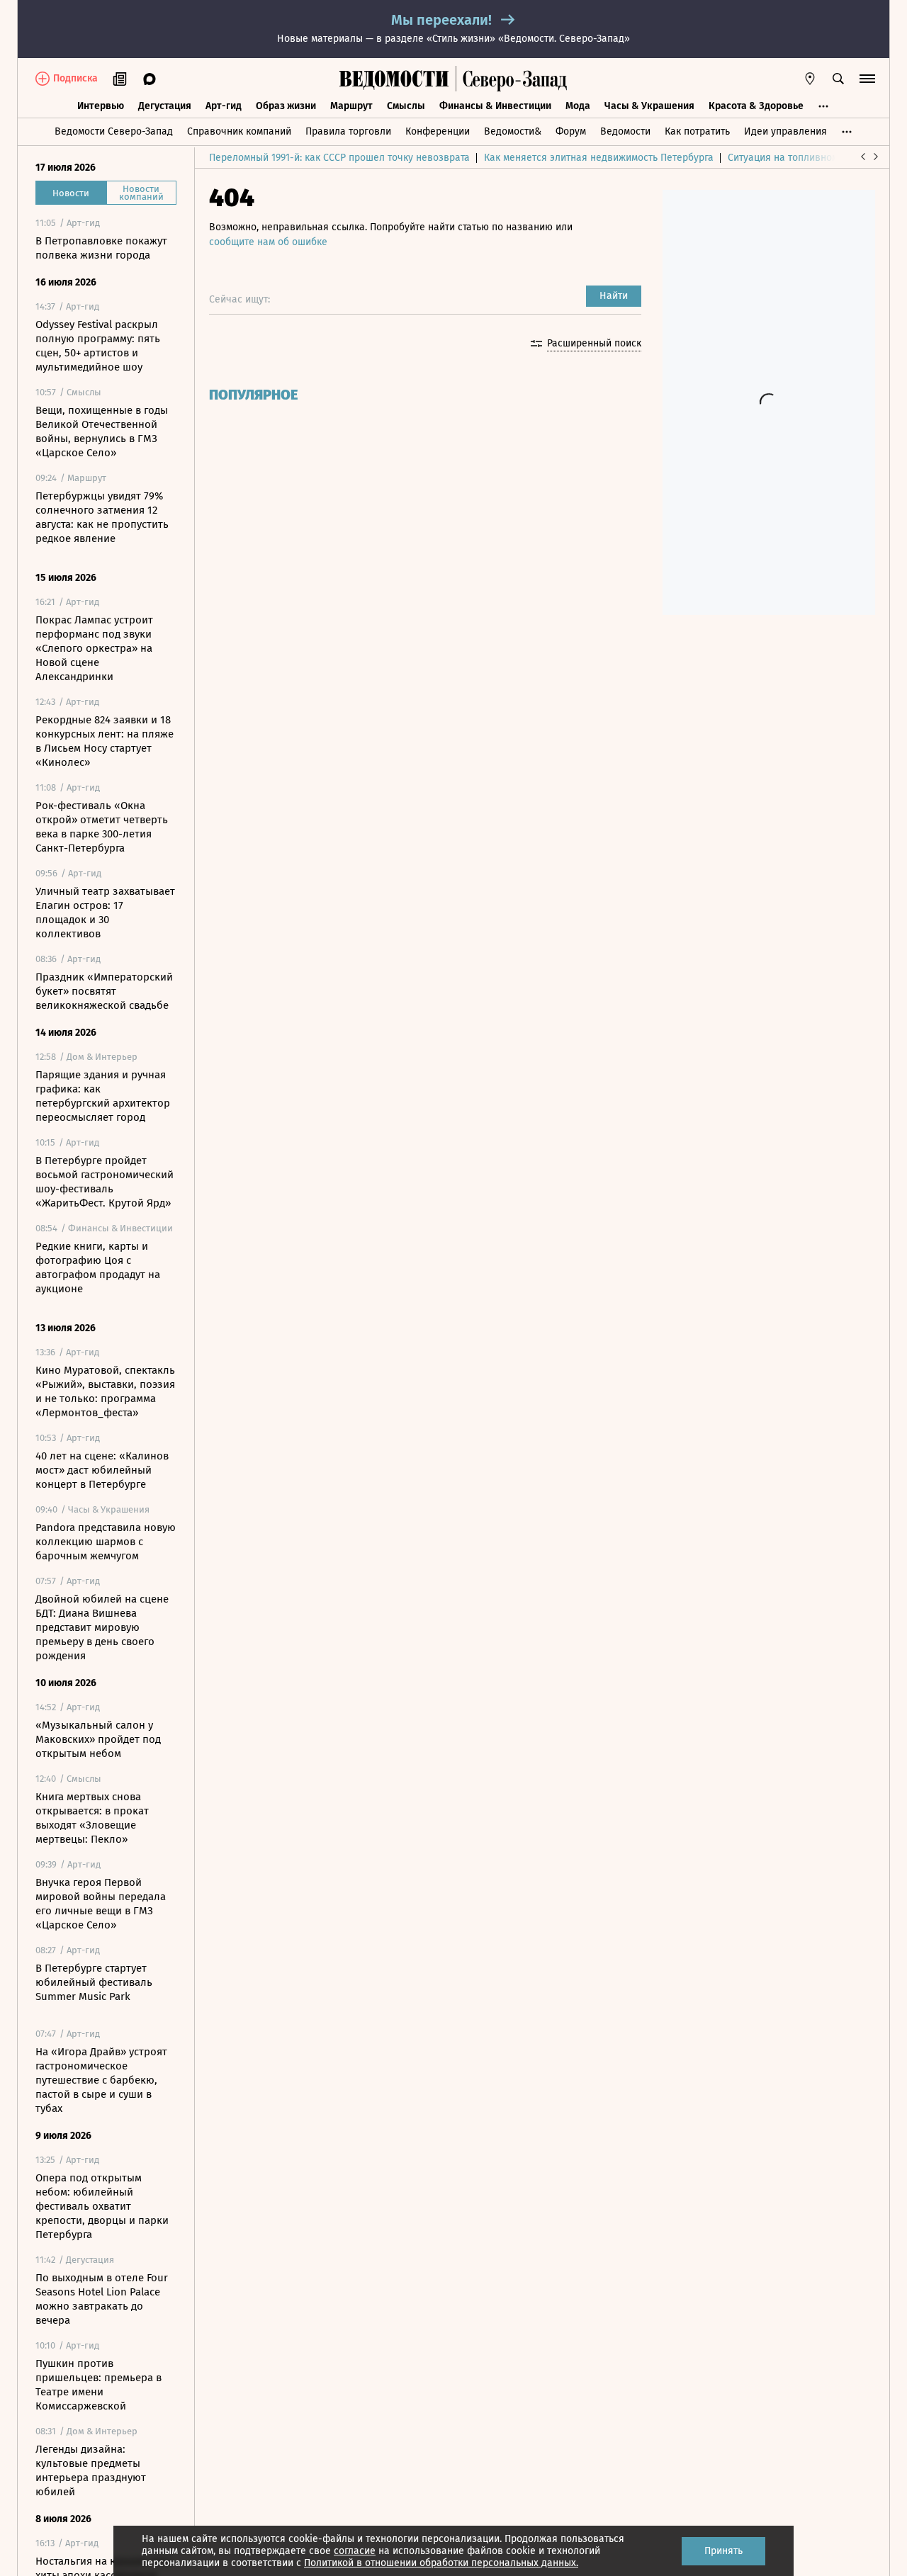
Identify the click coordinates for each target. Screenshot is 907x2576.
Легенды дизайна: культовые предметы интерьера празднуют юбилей (91, 2470)
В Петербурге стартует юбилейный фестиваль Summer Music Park (94, 1982)
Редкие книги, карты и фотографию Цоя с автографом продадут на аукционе (98, 1267)
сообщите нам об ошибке (268, 242)
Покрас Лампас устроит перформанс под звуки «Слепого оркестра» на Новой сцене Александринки (94, 648)
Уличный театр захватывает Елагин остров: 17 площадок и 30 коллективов (105, 913)
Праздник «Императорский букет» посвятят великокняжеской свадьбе (104, 991)
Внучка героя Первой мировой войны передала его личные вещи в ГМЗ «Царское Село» (101, 1904)
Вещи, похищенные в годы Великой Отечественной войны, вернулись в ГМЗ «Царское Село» (102, 431)
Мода (578, 106)
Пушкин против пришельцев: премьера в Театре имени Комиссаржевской (98, 2385)
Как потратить (697, 131)
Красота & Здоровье (756, 106)
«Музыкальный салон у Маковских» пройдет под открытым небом (98, 1739)
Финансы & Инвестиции (495, 106)
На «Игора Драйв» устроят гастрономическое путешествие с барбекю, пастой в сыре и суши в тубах (101, 2080)
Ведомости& (513, 131)
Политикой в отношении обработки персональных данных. (441, 2563)
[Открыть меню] (867, 79)
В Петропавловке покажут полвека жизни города (101, 248)
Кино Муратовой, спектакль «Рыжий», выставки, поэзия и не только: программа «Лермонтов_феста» (105, 1391)
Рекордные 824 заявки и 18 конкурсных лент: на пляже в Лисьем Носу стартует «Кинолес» (105, 741)
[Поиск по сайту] (838, 79)
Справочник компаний (239, 131)
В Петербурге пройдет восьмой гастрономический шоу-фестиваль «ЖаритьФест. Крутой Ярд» (105, 1182)
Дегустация (165, 106)
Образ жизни (286, 106)
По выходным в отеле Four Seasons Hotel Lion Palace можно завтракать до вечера (102, 2299)
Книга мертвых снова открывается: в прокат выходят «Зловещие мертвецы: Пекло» (92, 1818)
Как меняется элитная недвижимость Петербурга (599, 158)
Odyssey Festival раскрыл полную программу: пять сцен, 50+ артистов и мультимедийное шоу (98, 346)
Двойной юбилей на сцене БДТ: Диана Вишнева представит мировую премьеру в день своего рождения (102, 1627)
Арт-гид (224, 106)
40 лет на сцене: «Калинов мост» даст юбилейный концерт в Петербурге (102, 1470)
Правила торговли (348, 131)
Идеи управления (785, 131)
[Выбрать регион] (810, 79)
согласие (355, 2551)
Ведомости (625, 131)
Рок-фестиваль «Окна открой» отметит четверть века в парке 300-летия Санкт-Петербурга (102, 827)
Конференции (438, 131)
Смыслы (406, 106)
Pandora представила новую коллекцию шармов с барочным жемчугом (106, 1542)
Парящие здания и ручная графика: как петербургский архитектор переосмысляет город (103, 1096)
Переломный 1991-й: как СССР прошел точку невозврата (339, 158)
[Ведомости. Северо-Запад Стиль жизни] (512, 79)
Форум (571, 131)
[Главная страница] (394, 79)
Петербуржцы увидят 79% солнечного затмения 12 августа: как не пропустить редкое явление (102, 517)
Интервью (101, 106)
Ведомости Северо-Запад (114, 131)
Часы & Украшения (649, 106)
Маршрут (351, 106)
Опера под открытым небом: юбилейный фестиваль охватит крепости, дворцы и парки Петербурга (102, 2206)
